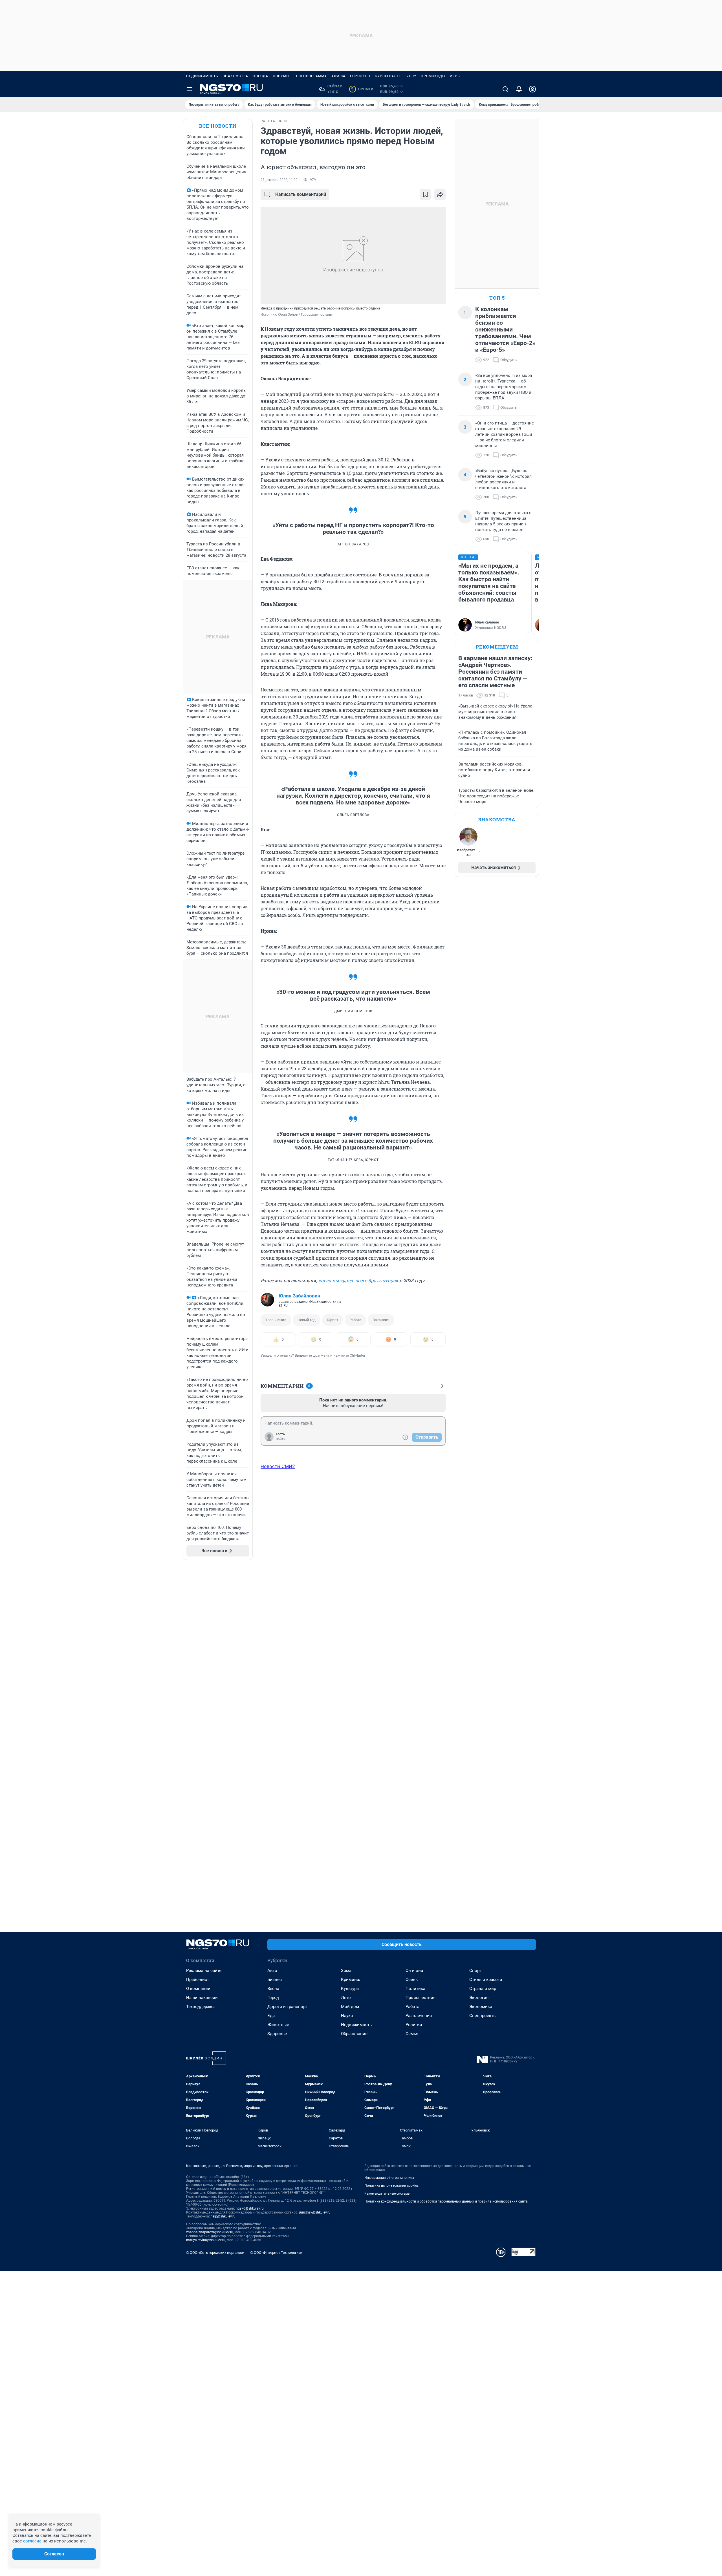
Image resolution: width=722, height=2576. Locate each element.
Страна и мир (483, 1989)
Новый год (307, 1320)
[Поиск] (505, 89)
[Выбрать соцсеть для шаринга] (440, 194)
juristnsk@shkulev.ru (315, 2212)
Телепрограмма (310, 76)
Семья (412, 2034)
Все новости (218, 126)
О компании (198, 1989)
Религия (414, 2025)
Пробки (362, 89)
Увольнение (276, 1320)
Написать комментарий (301, 194)
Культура (350, 1989)
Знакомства (235, 76)
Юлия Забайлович (299, 1296)
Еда (271, 2016)
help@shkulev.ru (223, 2216)
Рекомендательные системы (387, 2194)
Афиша (338, 76)
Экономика (481, 2007)
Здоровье (277, 2034)
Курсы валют (388, 76)
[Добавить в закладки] (425, 194)
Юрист (333, 1320)
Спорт (475, 1971)
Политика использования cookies (391, 2186)
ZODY (411, 76)
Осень (412, 1980)
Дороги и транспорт (287, 2007)
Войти (281, 1439)
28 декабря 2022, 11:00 (279, 180)
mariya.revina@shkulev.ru (206, 2240)
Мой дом (350, 2007)
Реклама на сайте (204, 1971)
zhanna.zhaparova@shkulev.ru (210, 2232)
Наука (347, 2016)
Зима (346, 1971)
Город (273, 1998)
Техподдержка (200, 2007)
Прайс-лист (198, 1980)
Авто (272, 1971)
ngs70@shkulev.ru (250, 2208)
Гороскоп (360, 76)
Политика (415, 1989)
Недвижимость (202, 76)
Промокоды (433, 76)
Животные (278, 2025)
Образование (354, 2034)
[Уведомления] (519, 89)
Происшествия (421, 1998)
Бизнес (275, 1980)
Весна (273, 1989)
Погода (260, 76)
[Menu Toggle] (190, 89)
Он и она (414, 1971)
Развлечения (419, 2016)
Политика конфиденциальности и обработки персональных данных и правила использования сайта (446, 2201)
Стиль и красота (486, 1980)
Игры (455, 76)
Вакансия (381, 1320)
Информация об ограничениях (389, 2178)
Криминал (351, 1980)
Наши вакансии (202, 1998)
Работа (355, 1320)
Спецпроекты (483, 2016)
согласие (32, 2541)
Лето (346, 1998)
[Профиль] (532, 89)
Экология (479, 1998)
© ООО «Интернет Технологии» (276, 2253)
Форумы (281, 76)
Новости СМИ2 (278, 1466)
